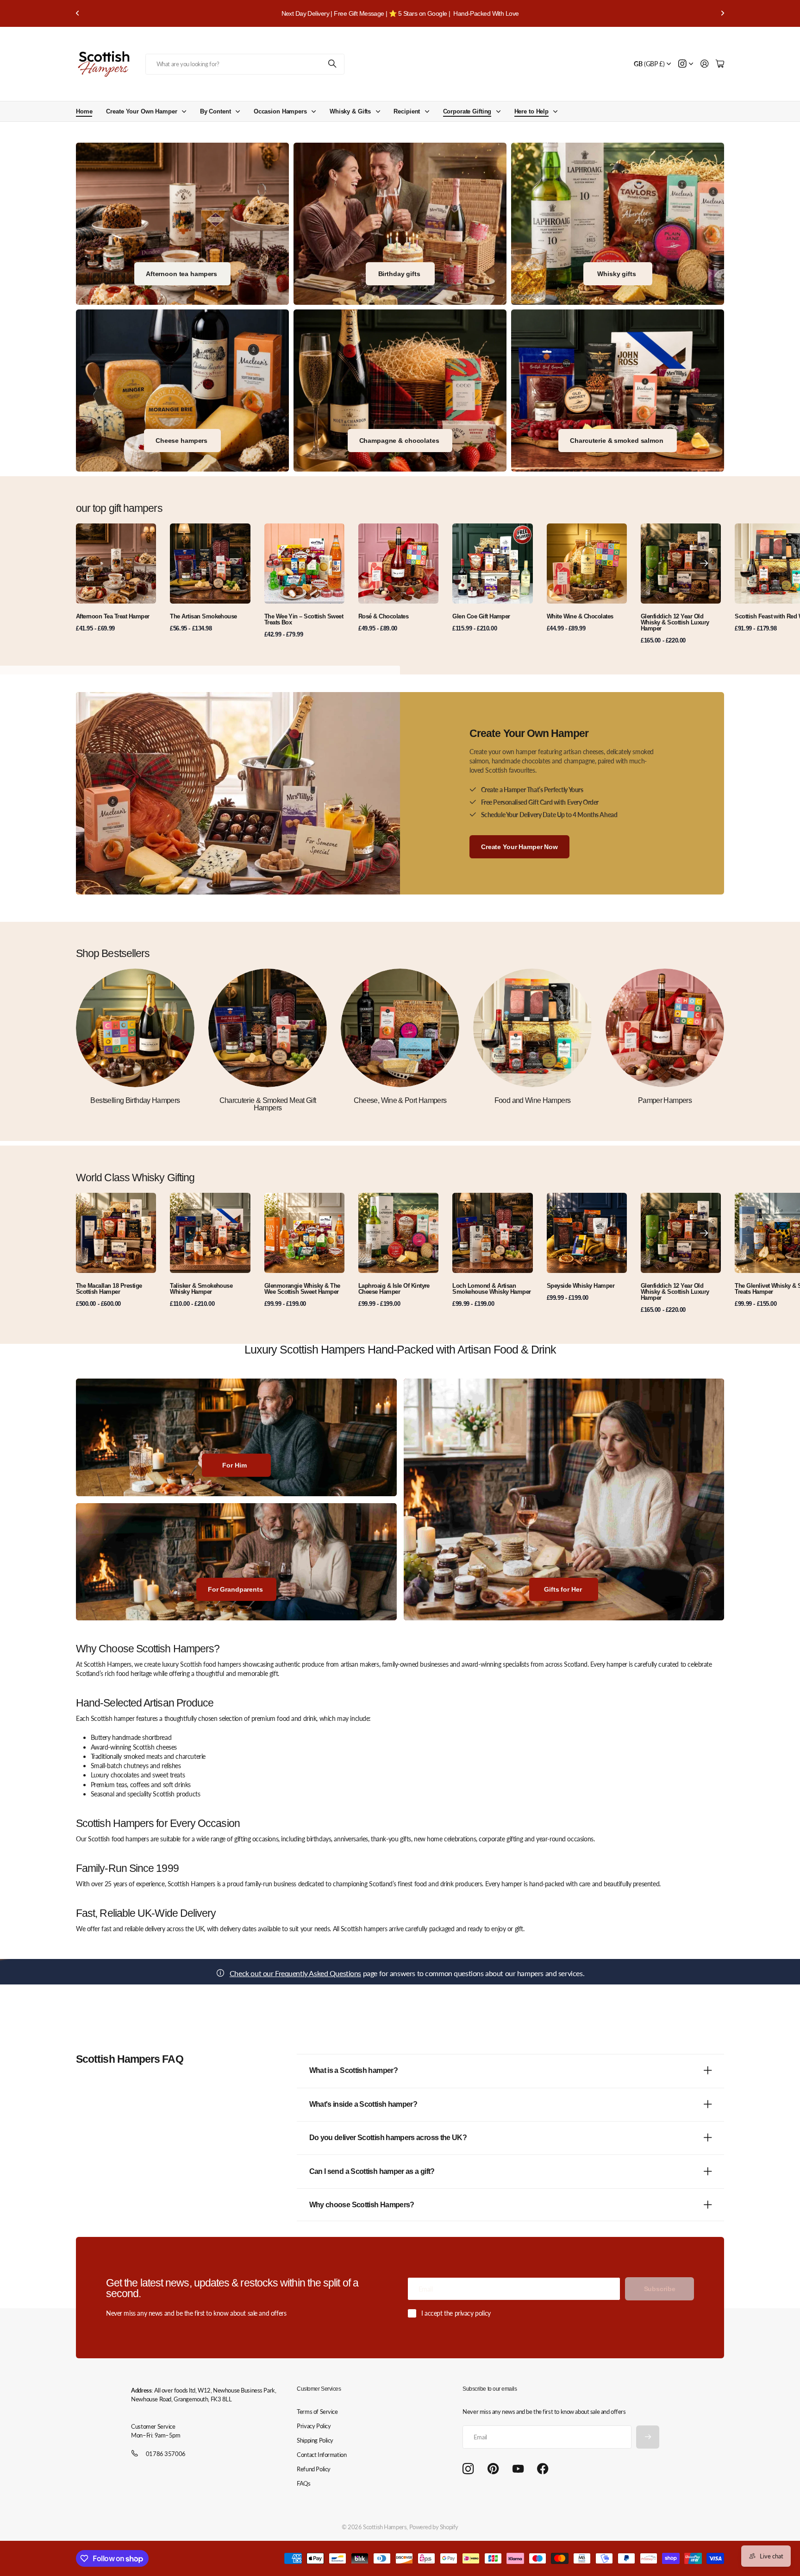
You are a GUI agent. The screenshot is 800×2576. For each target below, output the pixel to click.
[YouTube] (518, 2469)
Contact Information (322, 2455)
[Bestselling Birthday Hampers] (135, 1028)
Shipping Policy (315, 2440)
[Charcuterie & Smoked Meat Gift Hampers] (268, 1028)
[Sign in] (705, 64)
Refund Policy (314, 2469)
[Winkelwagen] (720, 64)
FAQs (303, 2483)
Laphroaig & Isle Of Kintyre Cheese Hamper (394, 1289)
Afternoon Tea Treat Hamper (112, 616)
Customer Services (319, 2389)
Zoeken (333, 64)
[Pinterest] (493, 2469)
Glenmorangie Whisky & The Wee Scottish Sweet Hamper (302, 1289)
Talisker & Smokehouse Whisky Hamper (201, 1289)
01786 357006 (166, 2454)
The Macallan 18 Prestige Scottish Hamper (109, 1289)
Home (84, 111)
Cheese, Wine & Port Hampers (400, 1100)
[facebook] (543, 2469)
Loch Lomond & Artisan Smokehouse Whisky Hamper (492, 1289)
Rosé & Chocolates (383, 616)
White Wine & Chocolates (580, 616)
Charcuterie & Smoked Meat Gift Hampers (268, 1104)
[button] (78, 13)
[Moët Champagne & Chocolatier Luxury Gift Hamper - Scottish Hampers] (400, 390)
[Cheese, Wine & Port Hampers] (400, 1028)
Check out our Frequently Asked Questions (295, 1973)
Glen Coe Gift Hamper (481, 616)
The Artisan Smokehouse (203, 616)
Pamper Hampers (665, 1100)
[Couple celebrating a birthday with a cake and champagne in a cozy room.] (400, 224)
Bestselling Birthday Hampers (135, 1100)
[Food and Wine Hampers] (532, 1028)
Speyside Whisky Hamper (581, 1286)
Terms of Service (317, 2412)
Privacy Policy (314, 2426)
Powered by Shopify (434, 2527)
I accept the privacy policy (456, 2313)
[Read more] (686, 64)
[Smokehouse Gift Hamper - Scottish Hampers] (618, 390)
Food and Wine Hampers (533, 1100)
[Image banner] (182, 390)
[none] (704, 564)
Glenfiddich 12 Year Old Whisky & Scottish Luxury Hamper (675, 622)
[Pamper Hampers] (665, 1028)
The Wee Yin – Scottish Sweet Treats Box (304, 619)
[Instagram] (468, 2469)
